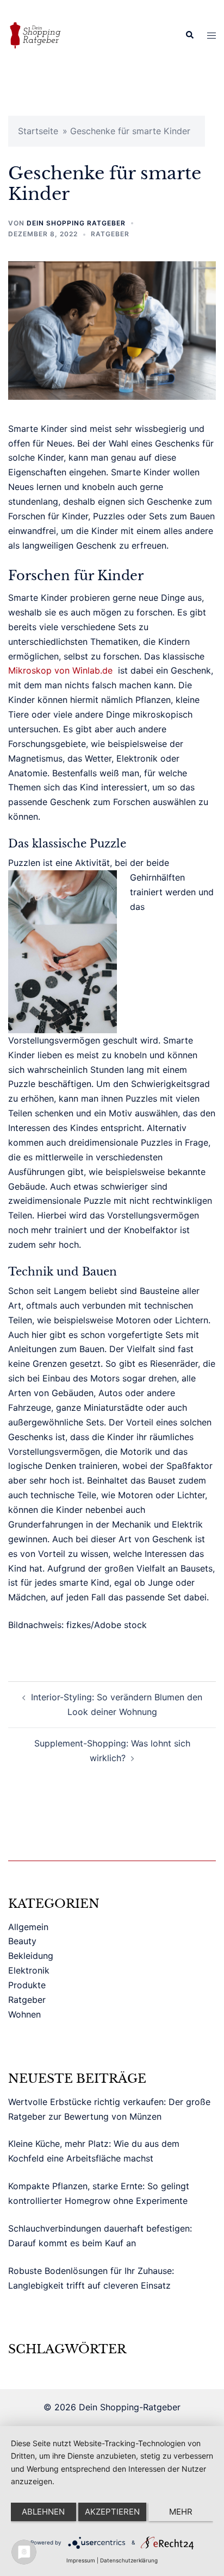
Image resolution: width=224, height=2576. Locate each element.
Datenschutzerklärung (129, 2560)
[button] (189, 35)
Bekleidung (31, 1956)
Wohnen (24, 2014)
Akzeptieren (112, 2512)
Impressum (81, 2560)
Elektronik (29, 1970)
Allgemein (28, 1927)
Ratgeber (110, 234)
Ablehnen (43, 2512)
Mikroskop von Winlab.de (60, 670)
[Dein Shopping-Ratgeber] (35, 34)
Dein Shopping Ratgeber (76, 223)
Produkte (27, 1985)
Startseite (38, 131)
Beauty (22, 1941)
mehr (181, 2512)
